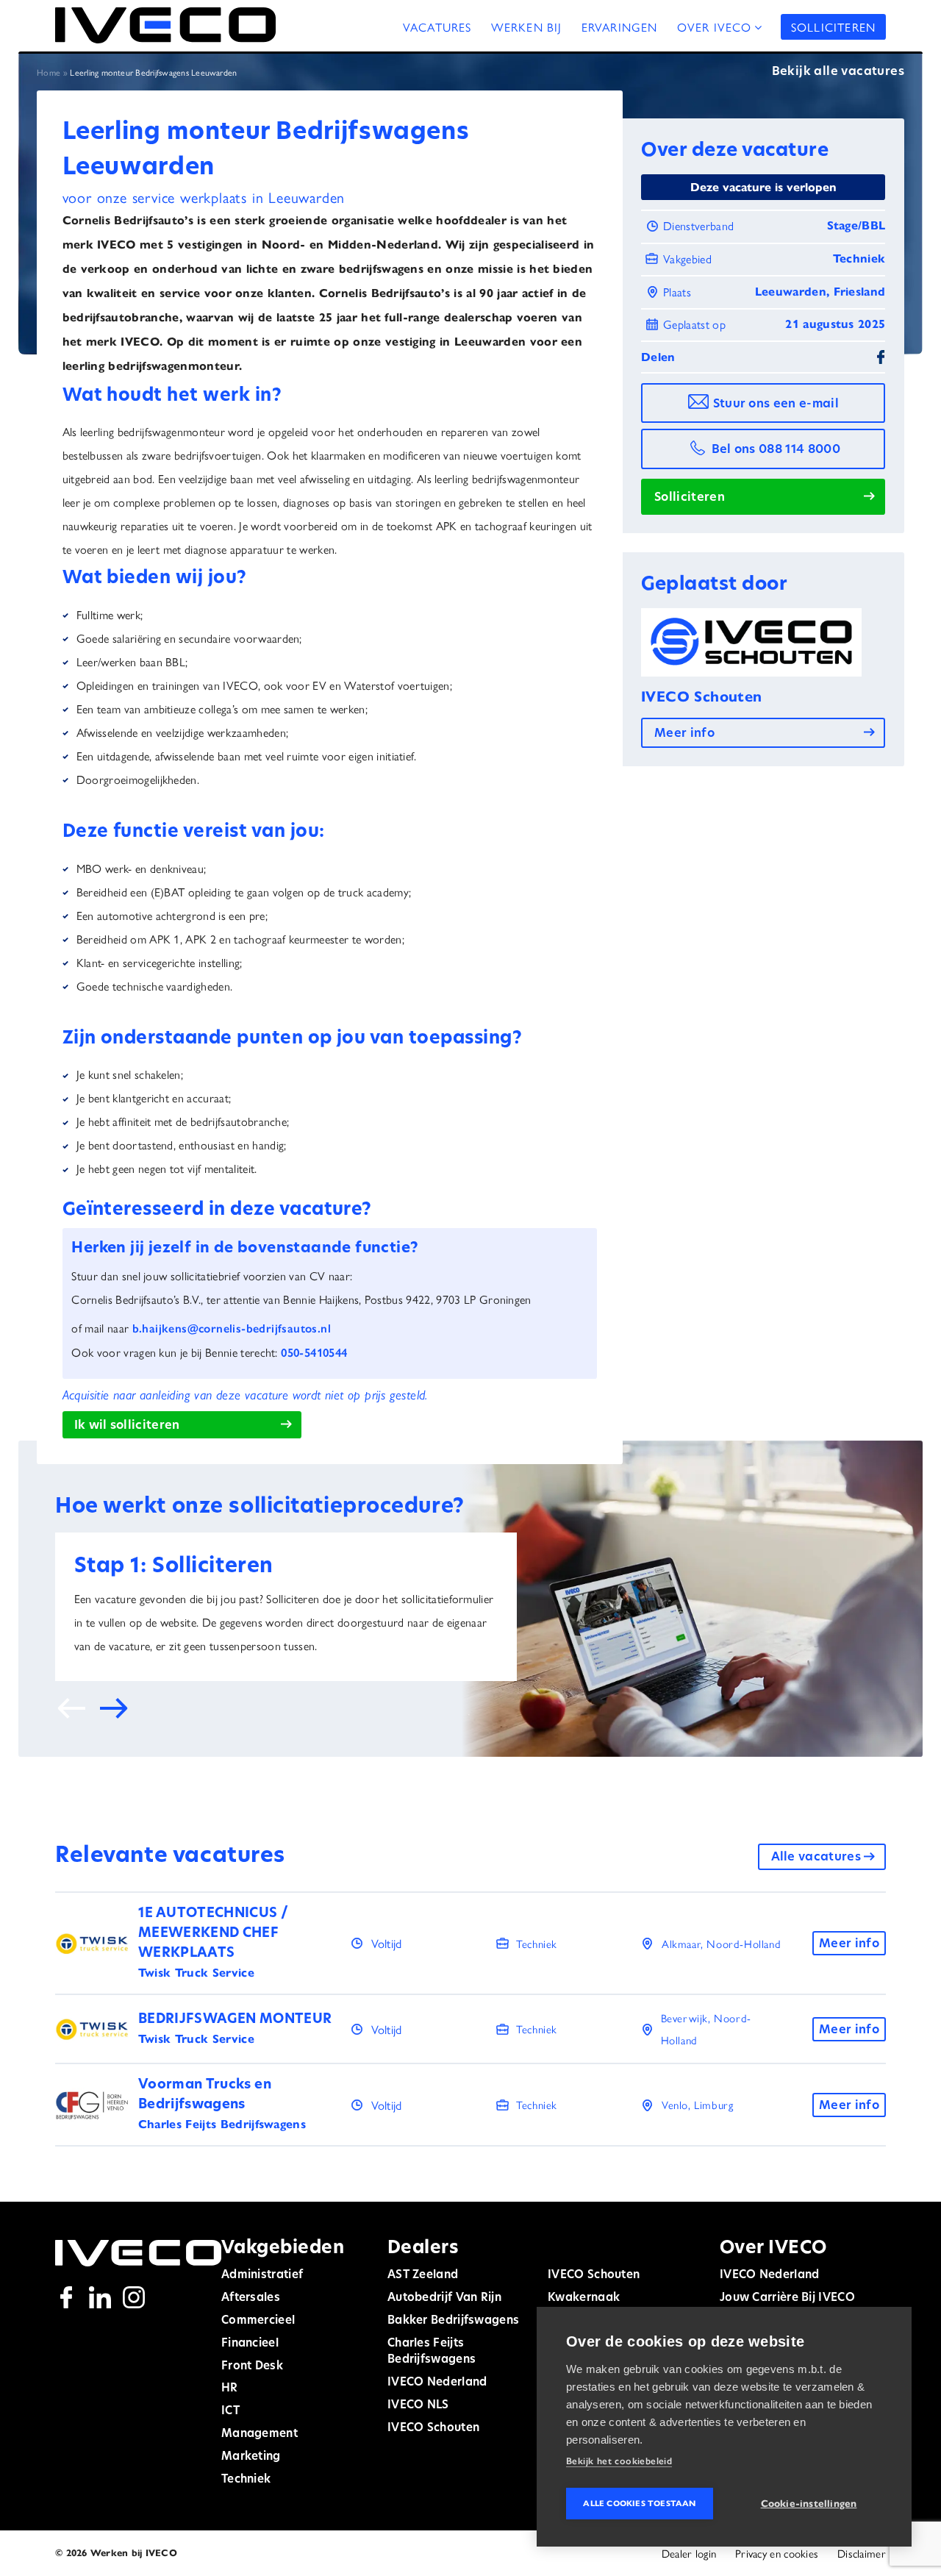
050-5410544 (314, 1353)
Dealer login (689, 2553)
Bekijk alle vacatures (838, 72)
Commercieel (258, 2321)
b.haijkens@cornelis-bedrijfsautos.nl (232, 1328)
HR (230, 2389)
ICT (230, 2412)
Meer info (684, 734)
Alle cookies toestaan (639, 2503)
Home (49, 72)
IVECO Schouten (433, 2429)
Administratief (262, 2276)
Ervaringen (620, 27)
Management (260, 2434)
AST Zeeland (423, 2276)
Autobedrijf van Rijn (444, 2298)
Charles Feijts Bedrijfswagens (432, 2352)
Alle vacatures (816, 1858)
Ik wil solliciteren (127, 1426)
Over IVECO (715, 27)
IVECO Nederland (437, 2383)
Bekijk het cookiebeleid (619, 2461)
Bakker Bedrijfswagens (453, 2321)
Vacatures (437, 27)
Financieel (250, 2344)
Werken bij (527, 27)
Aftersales (251, 2298)
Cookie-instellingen (809, 2504)
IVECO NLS (418, 2406)
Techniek (246, 2480)
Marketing (251, 2457)
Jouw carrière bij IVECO (787, 2298)
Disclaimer (862, 2553)
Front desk (252, 2367)
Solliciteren (833, 27)
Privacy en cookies (777, 2553)
